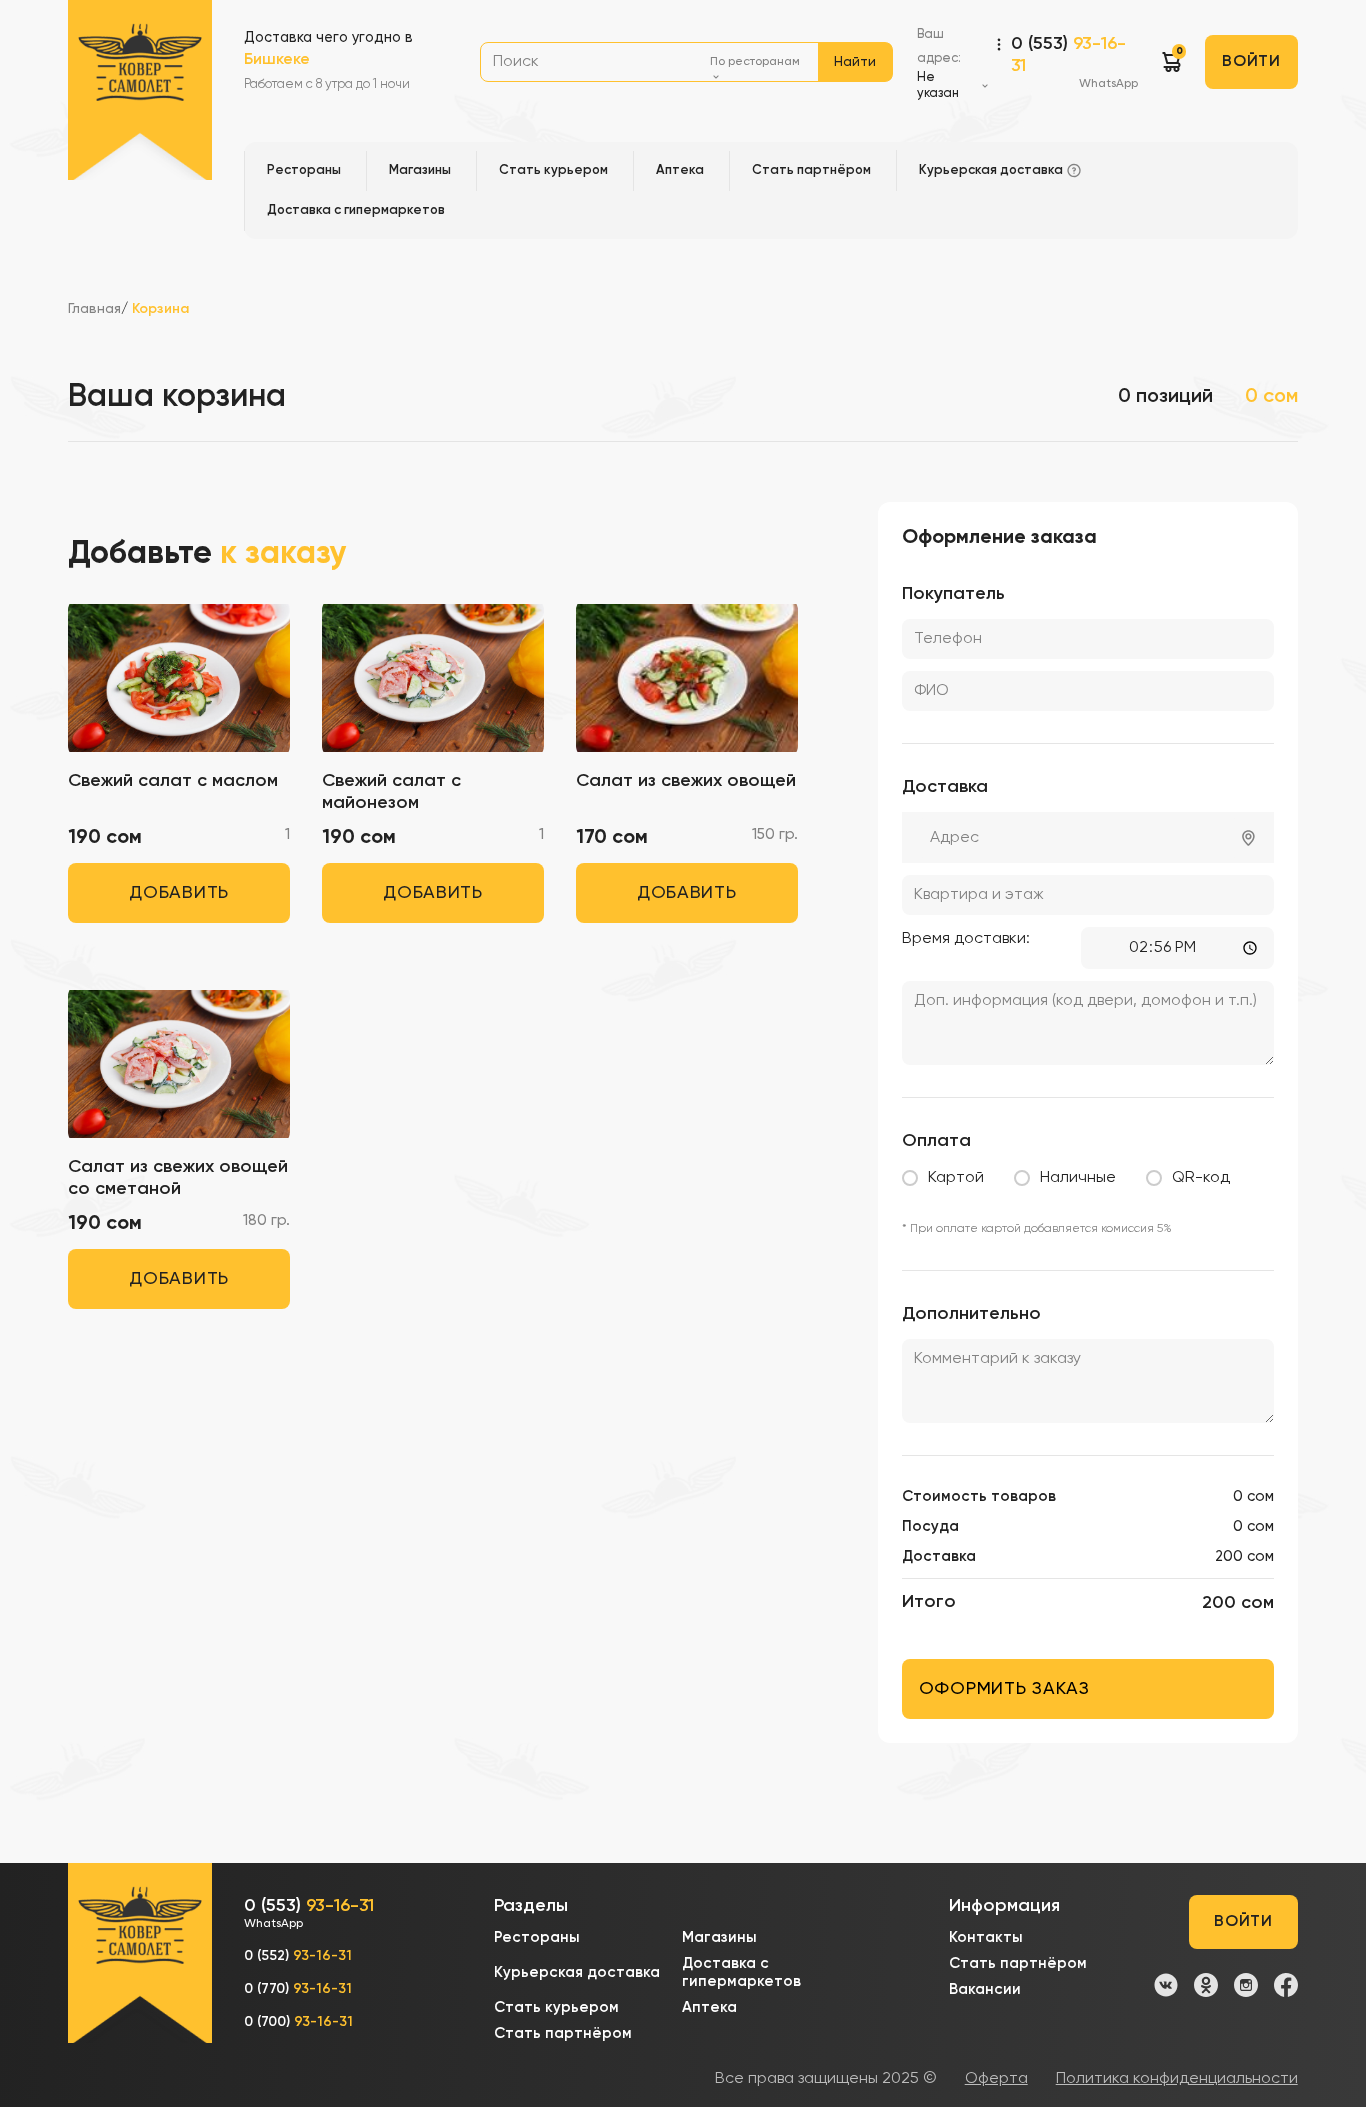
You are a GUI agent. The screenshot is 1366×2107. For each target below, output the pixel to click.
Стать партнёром (563, 2033)
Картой (956, 1178)
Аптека (709, 2007)
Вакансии (985, 1989)
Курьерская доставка (577, 1972)
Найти (855, 62)
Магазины (719, 1937)
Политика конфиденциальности (1177, 2079)
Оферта (996, 2079)
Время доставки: (966, 939)
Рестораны (537, 1937)
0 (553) (1075, 62)
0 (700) (298, 2022)
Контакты (986, 1937)
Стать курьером (556, 2007)
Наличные (1078, 1178)
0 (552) (298, 1956)
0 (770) (298, 1989)
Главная (94, 309)
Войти (1251, 62)
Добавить (179, 893)
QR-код (1201, 1178)
